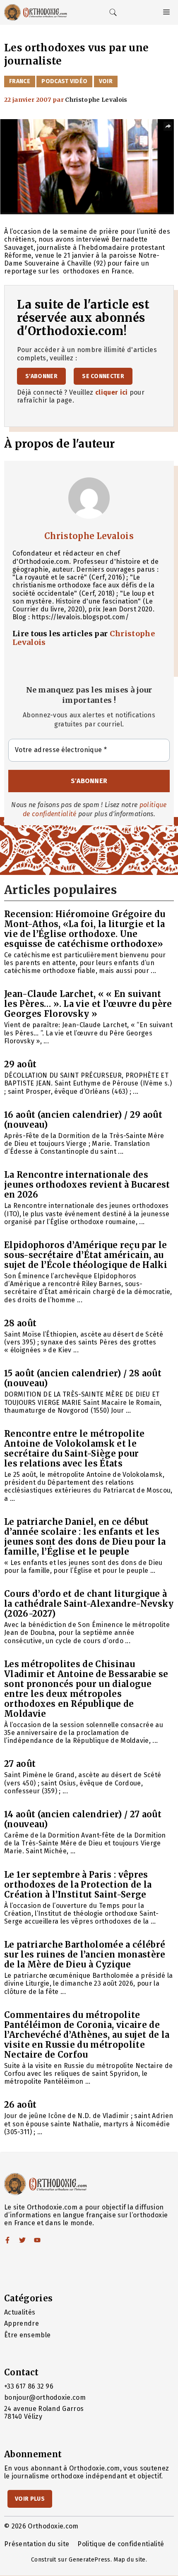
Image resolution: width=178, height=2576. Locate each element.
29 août (20, 1064)
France (20, 81)
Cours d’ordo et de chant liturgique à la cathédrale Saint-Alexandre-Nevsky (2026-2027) (89, 1604)
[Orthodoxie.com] (36, 12)
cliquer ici (112, 392)
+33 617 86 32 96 (29, 2386)
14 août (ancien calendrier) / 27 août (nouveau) (83, 1819)
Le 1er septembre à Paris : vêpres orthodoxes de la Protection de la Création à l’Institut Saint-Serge (78, 1885)
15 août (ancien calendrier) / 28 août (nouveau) (83, 1378)
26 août (20, 2105)
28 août (20, 1323)
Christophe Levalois (89, 536)
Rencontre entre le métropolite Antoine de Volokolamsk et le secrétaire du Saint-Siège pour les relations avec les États (75, 1449)
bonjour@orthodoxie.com (45, 2397)
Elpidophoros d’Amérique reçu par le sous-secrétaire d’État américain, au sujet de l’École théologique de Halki (86, 1255)
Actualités (20, 2312)
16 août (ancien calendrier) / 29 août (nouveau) (83, 1120)
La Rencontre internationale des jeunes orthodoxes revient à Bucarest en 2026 (87, 1185)
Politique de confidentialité (121, 2544)
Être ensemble (27, 2335)
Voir (106, 81)
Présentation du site (37, 2544)
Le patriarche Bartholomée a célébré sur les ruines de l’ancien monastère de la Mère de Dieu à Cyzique (85, 1954)
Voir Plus (30, 2499)
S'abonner (41, 376)
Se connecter (103, 376)
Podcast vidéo (64, 81)
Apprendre (22, 2323)
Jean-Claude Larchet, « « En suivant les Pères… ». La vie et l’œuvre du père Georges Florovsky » (88, 1004)
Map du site (130, 2560)
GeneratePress (89, 2560)
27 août (20, 1764)
